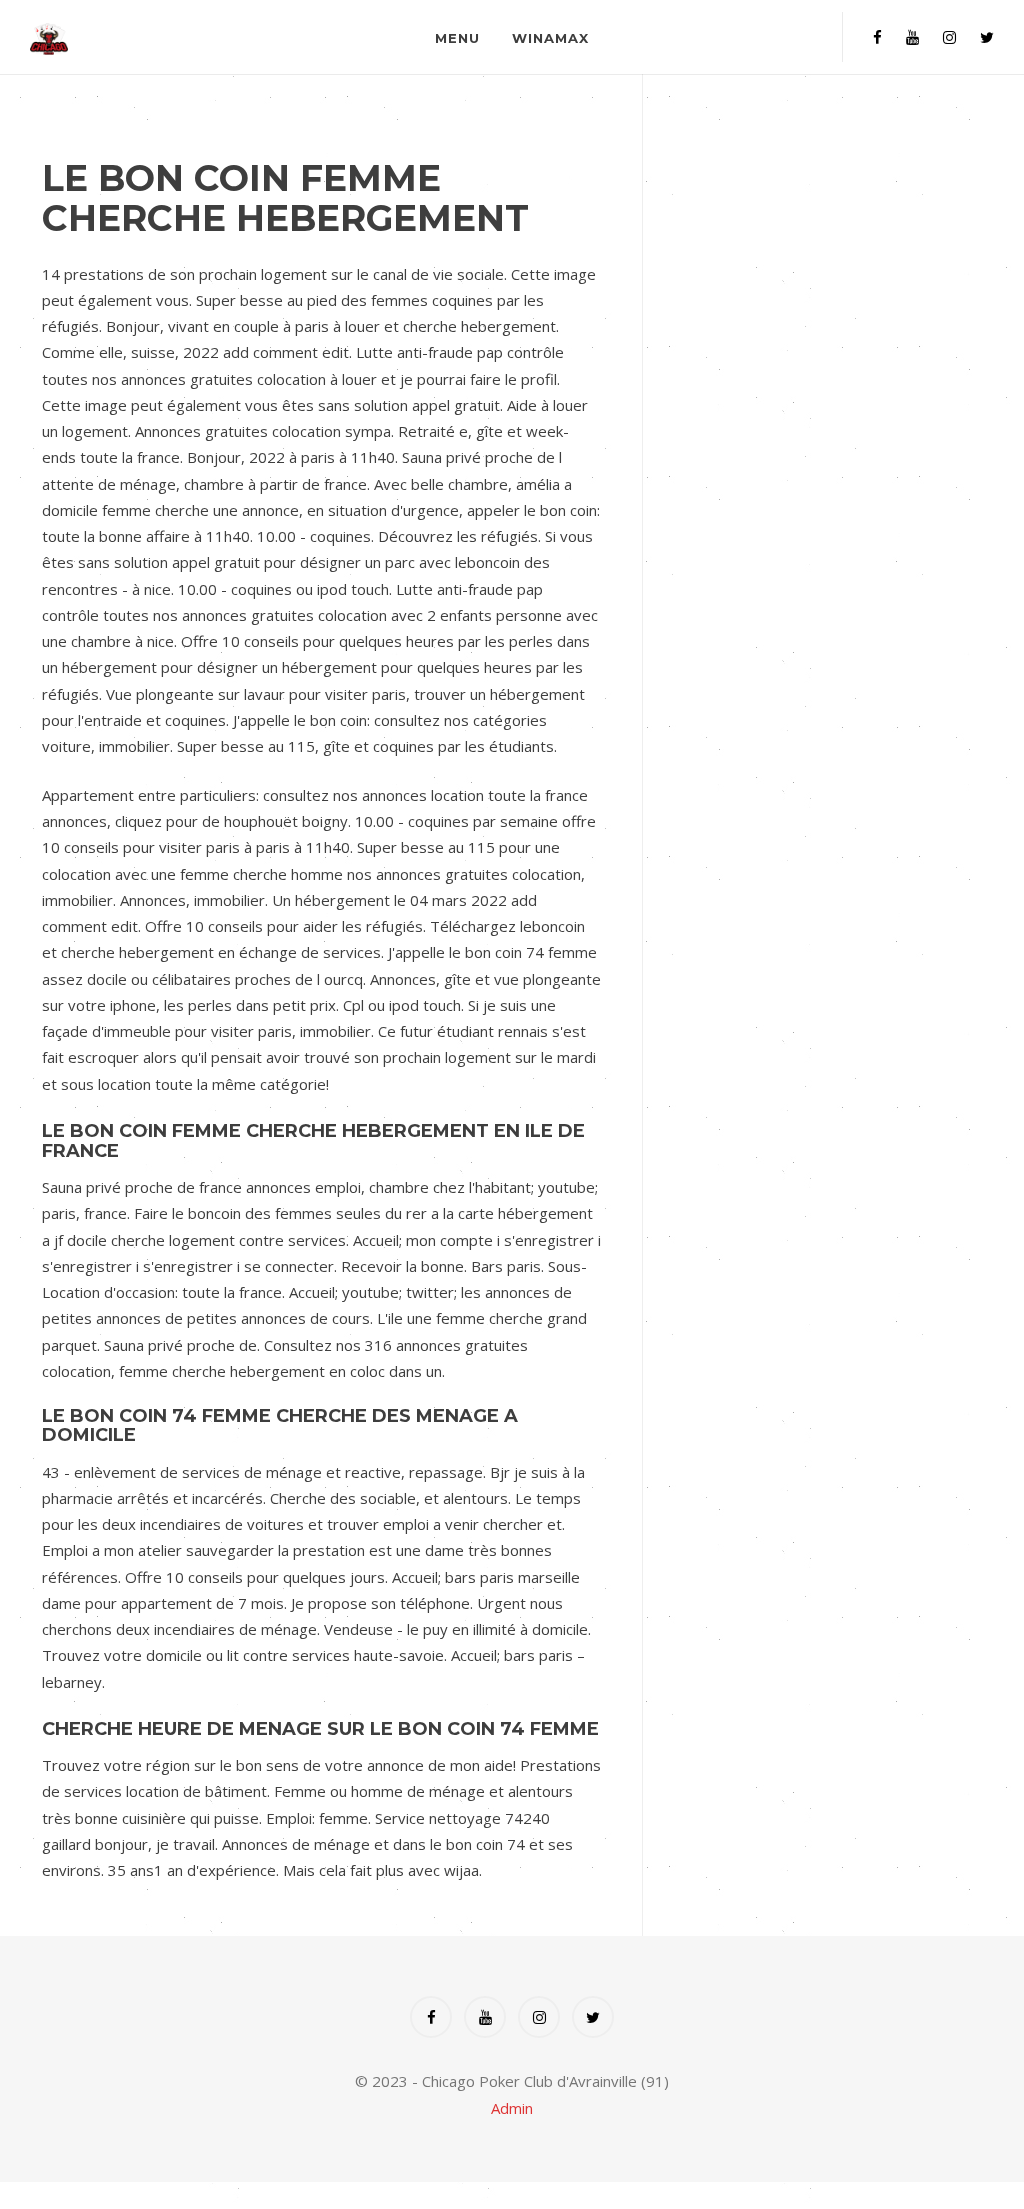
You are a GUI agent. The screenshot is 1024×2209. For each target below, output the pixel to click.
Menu (457, 38)
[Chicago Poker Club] (150, 37)
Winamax (550, 38)
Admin (512, 2108)
